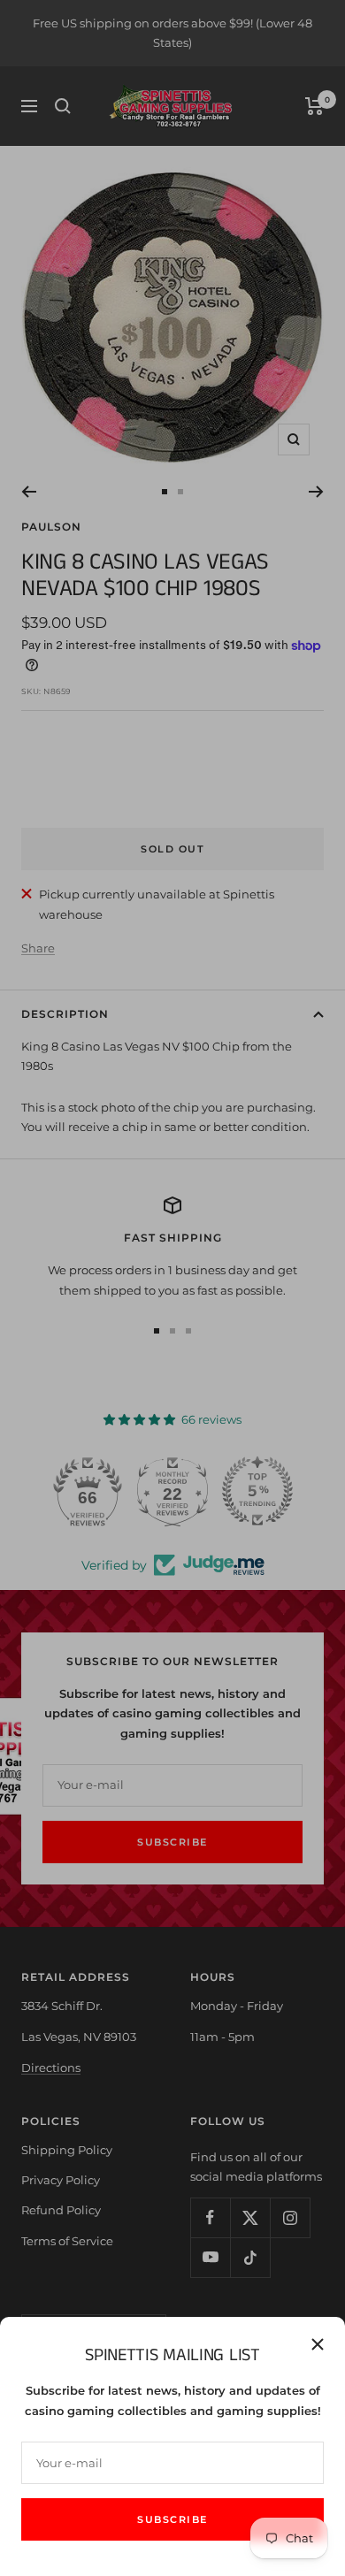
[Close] (318, 2344)
